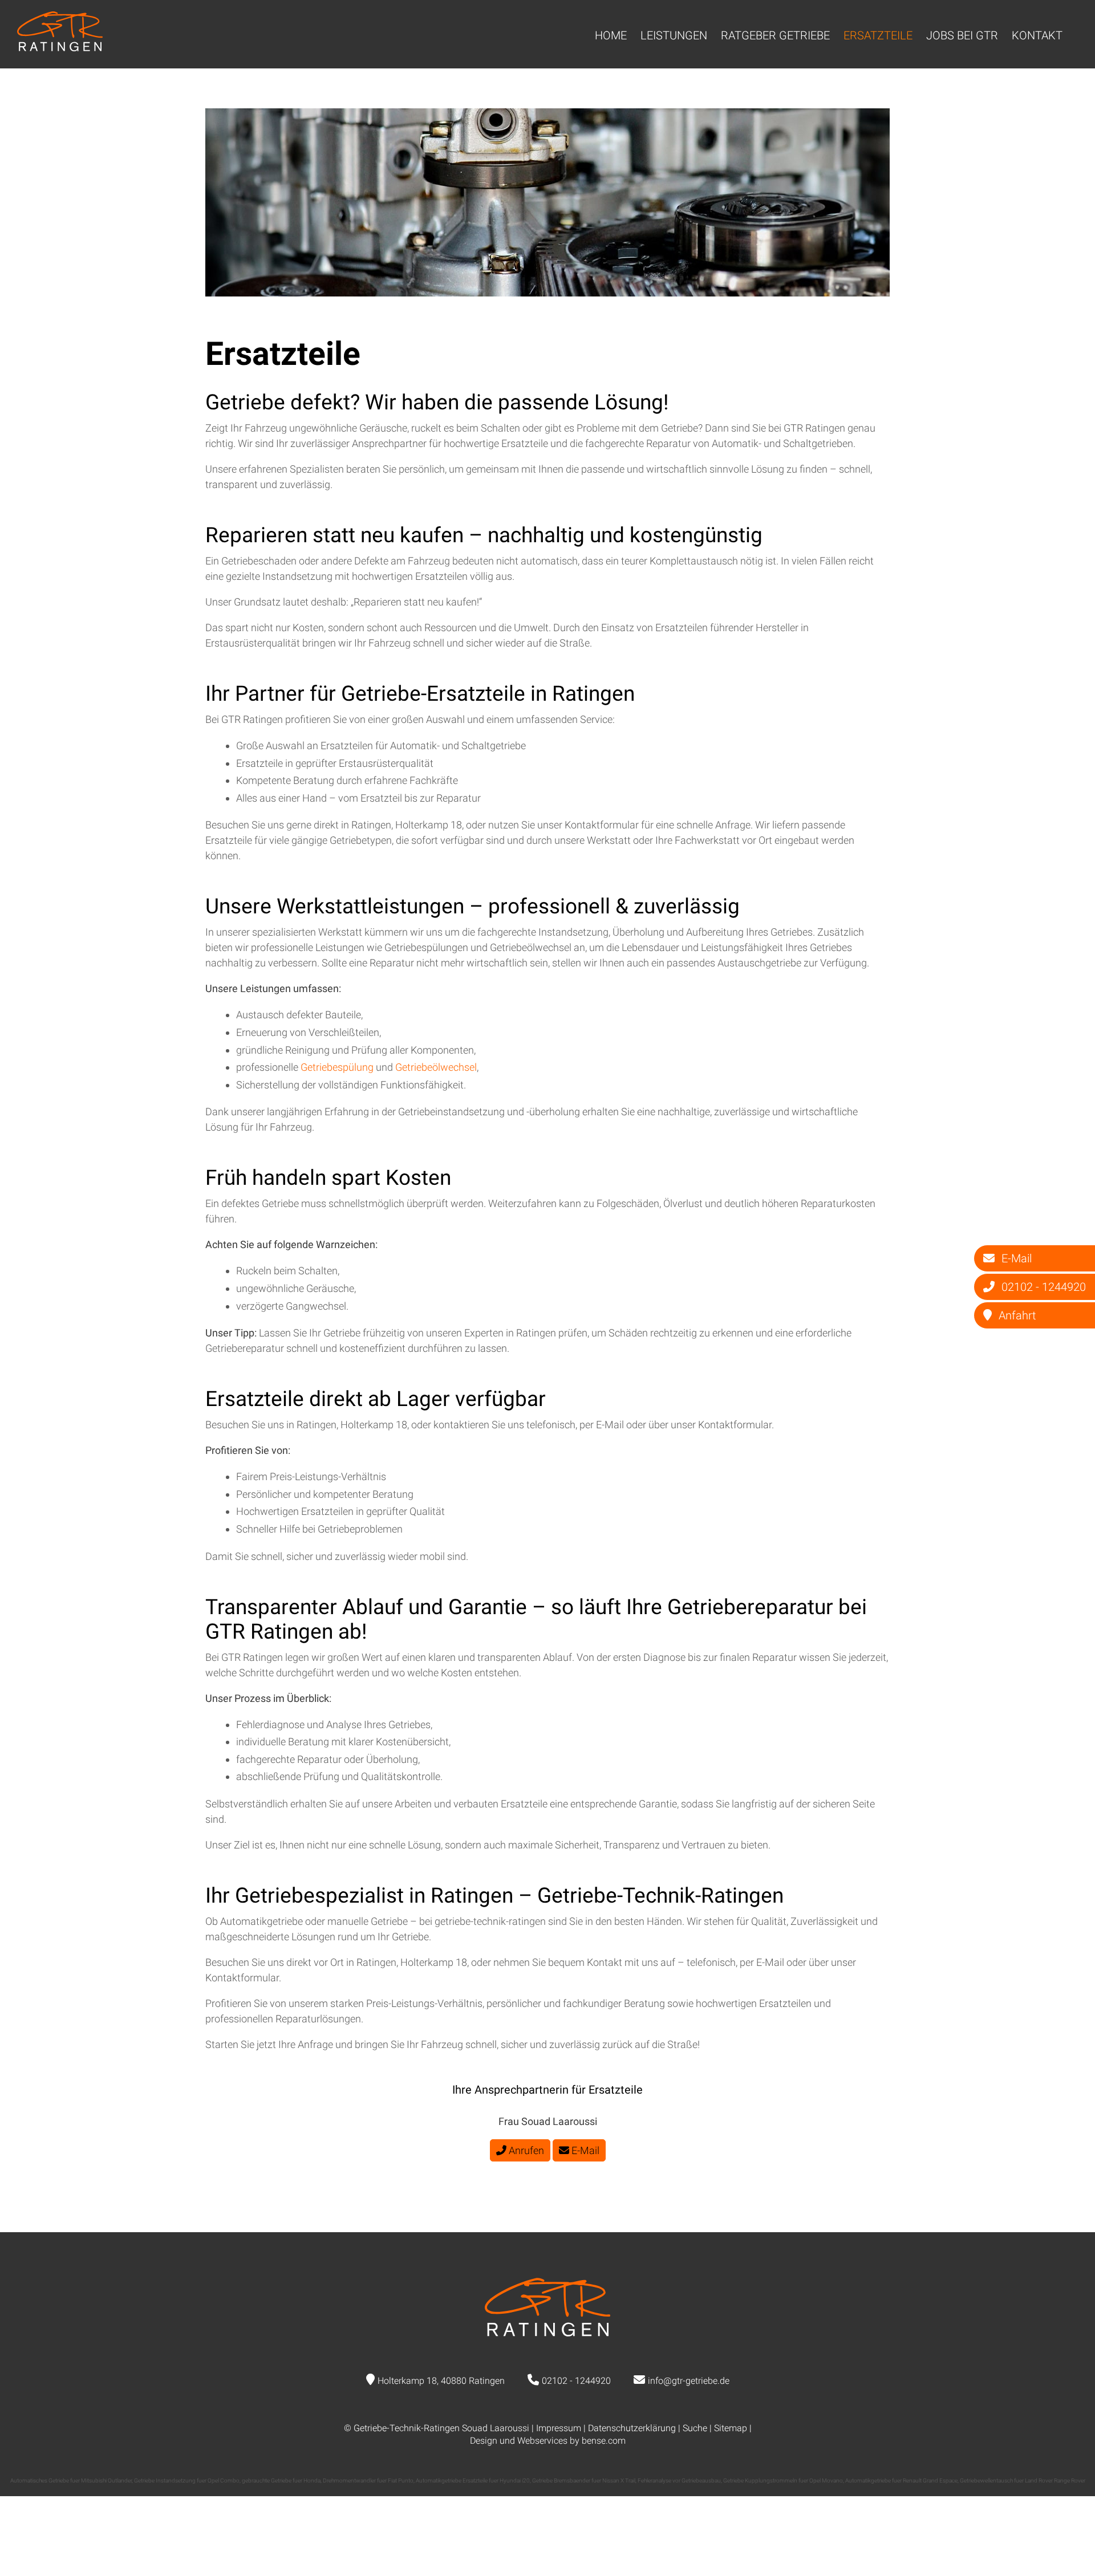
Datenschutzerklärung (632, 2428)
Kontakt (1037, 35)
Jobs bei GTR (962, 35)
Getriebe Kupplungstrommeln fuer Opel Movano (783, 2480)
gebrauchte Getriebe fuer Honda (281, 2480)
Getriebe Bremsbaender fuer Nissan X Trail (584, 2480)
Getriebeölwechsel (436, 1067)
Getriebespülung (338, 1067)
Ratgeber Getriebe (775, 35)
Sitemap (731, 2428)
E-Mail (584, 2150)
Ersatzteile (878, 35)
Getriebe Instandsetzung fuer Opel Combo (187, 2480)
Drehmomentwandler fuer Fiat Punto (368, 2480)
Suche (695, 2428)
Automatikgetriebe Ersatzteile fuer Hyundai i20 (473, 2480)
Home (611, 35)
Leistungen (674, 35)
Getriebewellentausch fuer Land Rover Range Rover (1023, 2480)
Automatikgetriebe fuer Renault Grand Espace (901, 2480)
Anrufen (525, 2150)
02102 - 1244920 (576, 2381)
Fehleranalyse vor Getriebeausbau (679, 2480)
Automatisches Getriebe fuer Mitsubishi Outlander (71, 2480)
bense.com (604, 2441)
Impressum (559, 2428)
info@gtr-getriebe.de (689, 2381)
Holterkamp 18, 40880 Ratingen (441, 2381)
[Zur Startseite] (60, 48)
